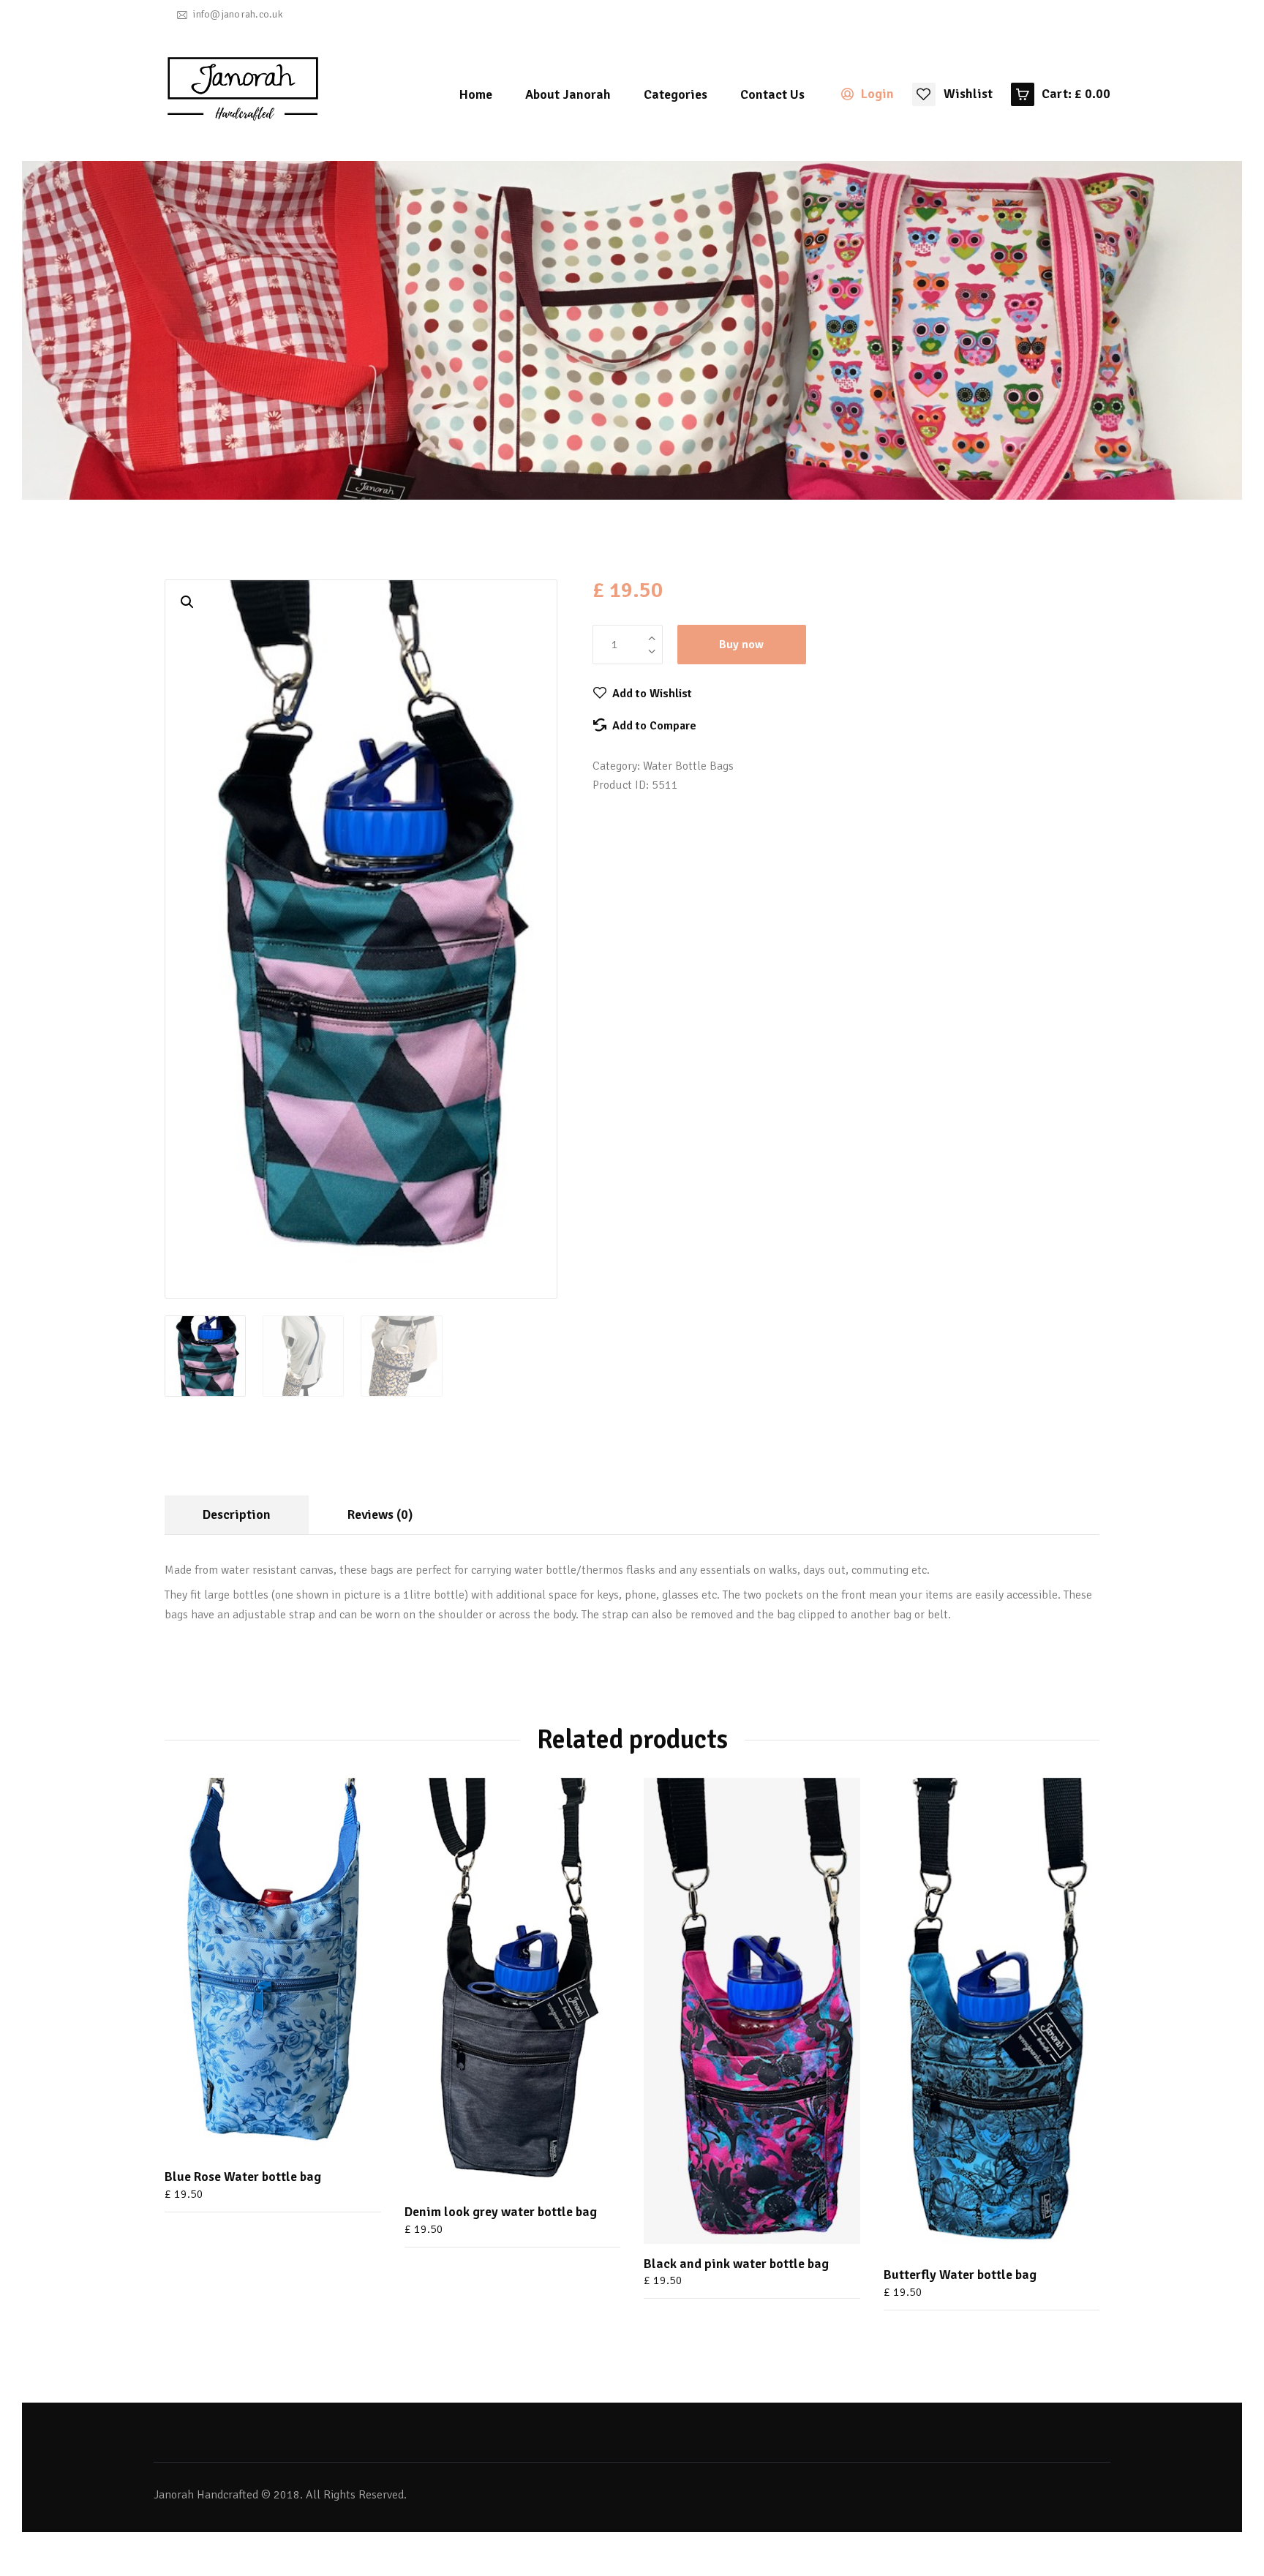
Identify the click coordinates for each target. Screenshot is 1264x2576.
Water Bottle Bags (688, 766)
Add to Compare (654, 726)
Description (237, 1514)
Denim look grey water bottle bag (501, 2212)
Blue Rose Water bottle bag (243, 2177)
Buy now (741, 645)
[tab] (237, 1515)
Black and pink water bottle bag (736, 2264)
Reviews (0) (380, 1514)
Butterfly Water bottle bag (960, 2275)
